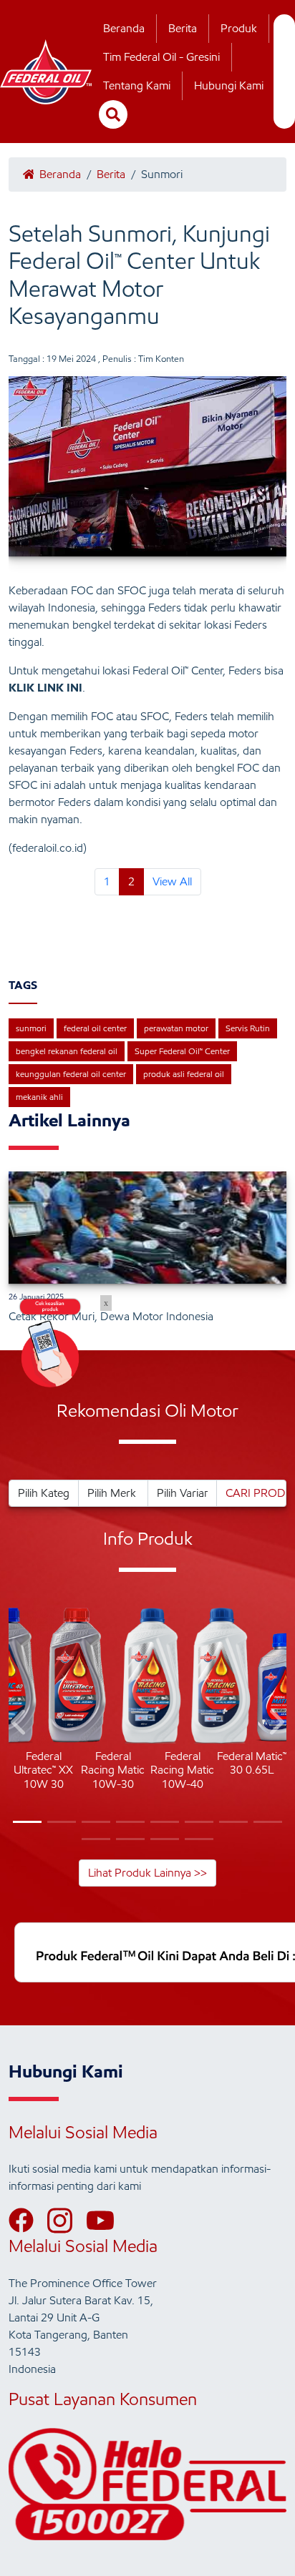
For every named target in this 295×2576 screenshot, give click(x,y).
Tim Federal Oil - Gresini (161, 57)
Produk (239, 28)
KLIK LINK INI (45, 688)
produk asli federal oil (184, 1074)
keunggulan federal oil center (71, 1074)
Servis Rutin (248, 1028)
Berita (183, 28)
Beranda (124, 28)
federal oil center (95, 1028)
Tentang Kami (137, 85)
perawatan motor (176, 1028)
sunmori (31, 1028)
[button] (20, 1725)
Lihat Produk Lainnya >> (147, 1873)
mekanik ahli (39, 1097)
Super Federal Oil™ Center (182, 1051)
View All (172, 881)
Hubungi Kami (229, 85)
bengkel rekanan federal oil (67, 1051)
